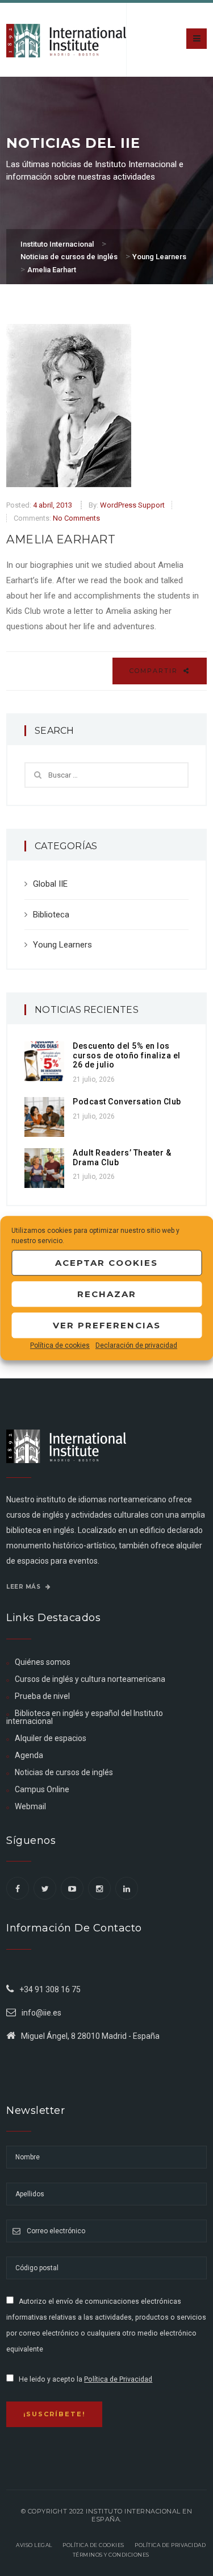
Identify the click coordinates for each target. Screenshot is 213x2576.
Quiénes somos (43, 1662)
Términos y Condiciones (111, 2555)
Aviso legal (34, 2545)
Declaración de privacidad (136, 1345)
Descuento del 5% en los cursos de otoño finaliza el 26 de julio (127, 1056)
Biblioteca (51, 915)
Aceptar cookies (106, 1263)
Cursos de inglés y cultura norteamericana (90, 1679)
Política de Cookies (93, 2545)
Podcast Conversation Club (127, 1102)
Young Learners (62, 945)
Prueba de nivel (42, 1696)
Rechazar (107, 1294)
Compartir (155, 671)
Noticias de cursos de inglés (64, 1772)
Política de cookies (60, 1345)
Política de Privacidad (118, 2379)
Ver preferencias (107, 1325)
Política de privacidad (170, 2545)
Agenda (29, 1755)
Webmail (30, 1806)
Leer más (24, 1587)
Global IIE (50, 884)
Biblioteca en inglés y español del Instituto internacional (85, 1717)
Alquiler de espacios (51, 1738)
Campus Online (42, 1789)
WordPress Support (132, 505)
